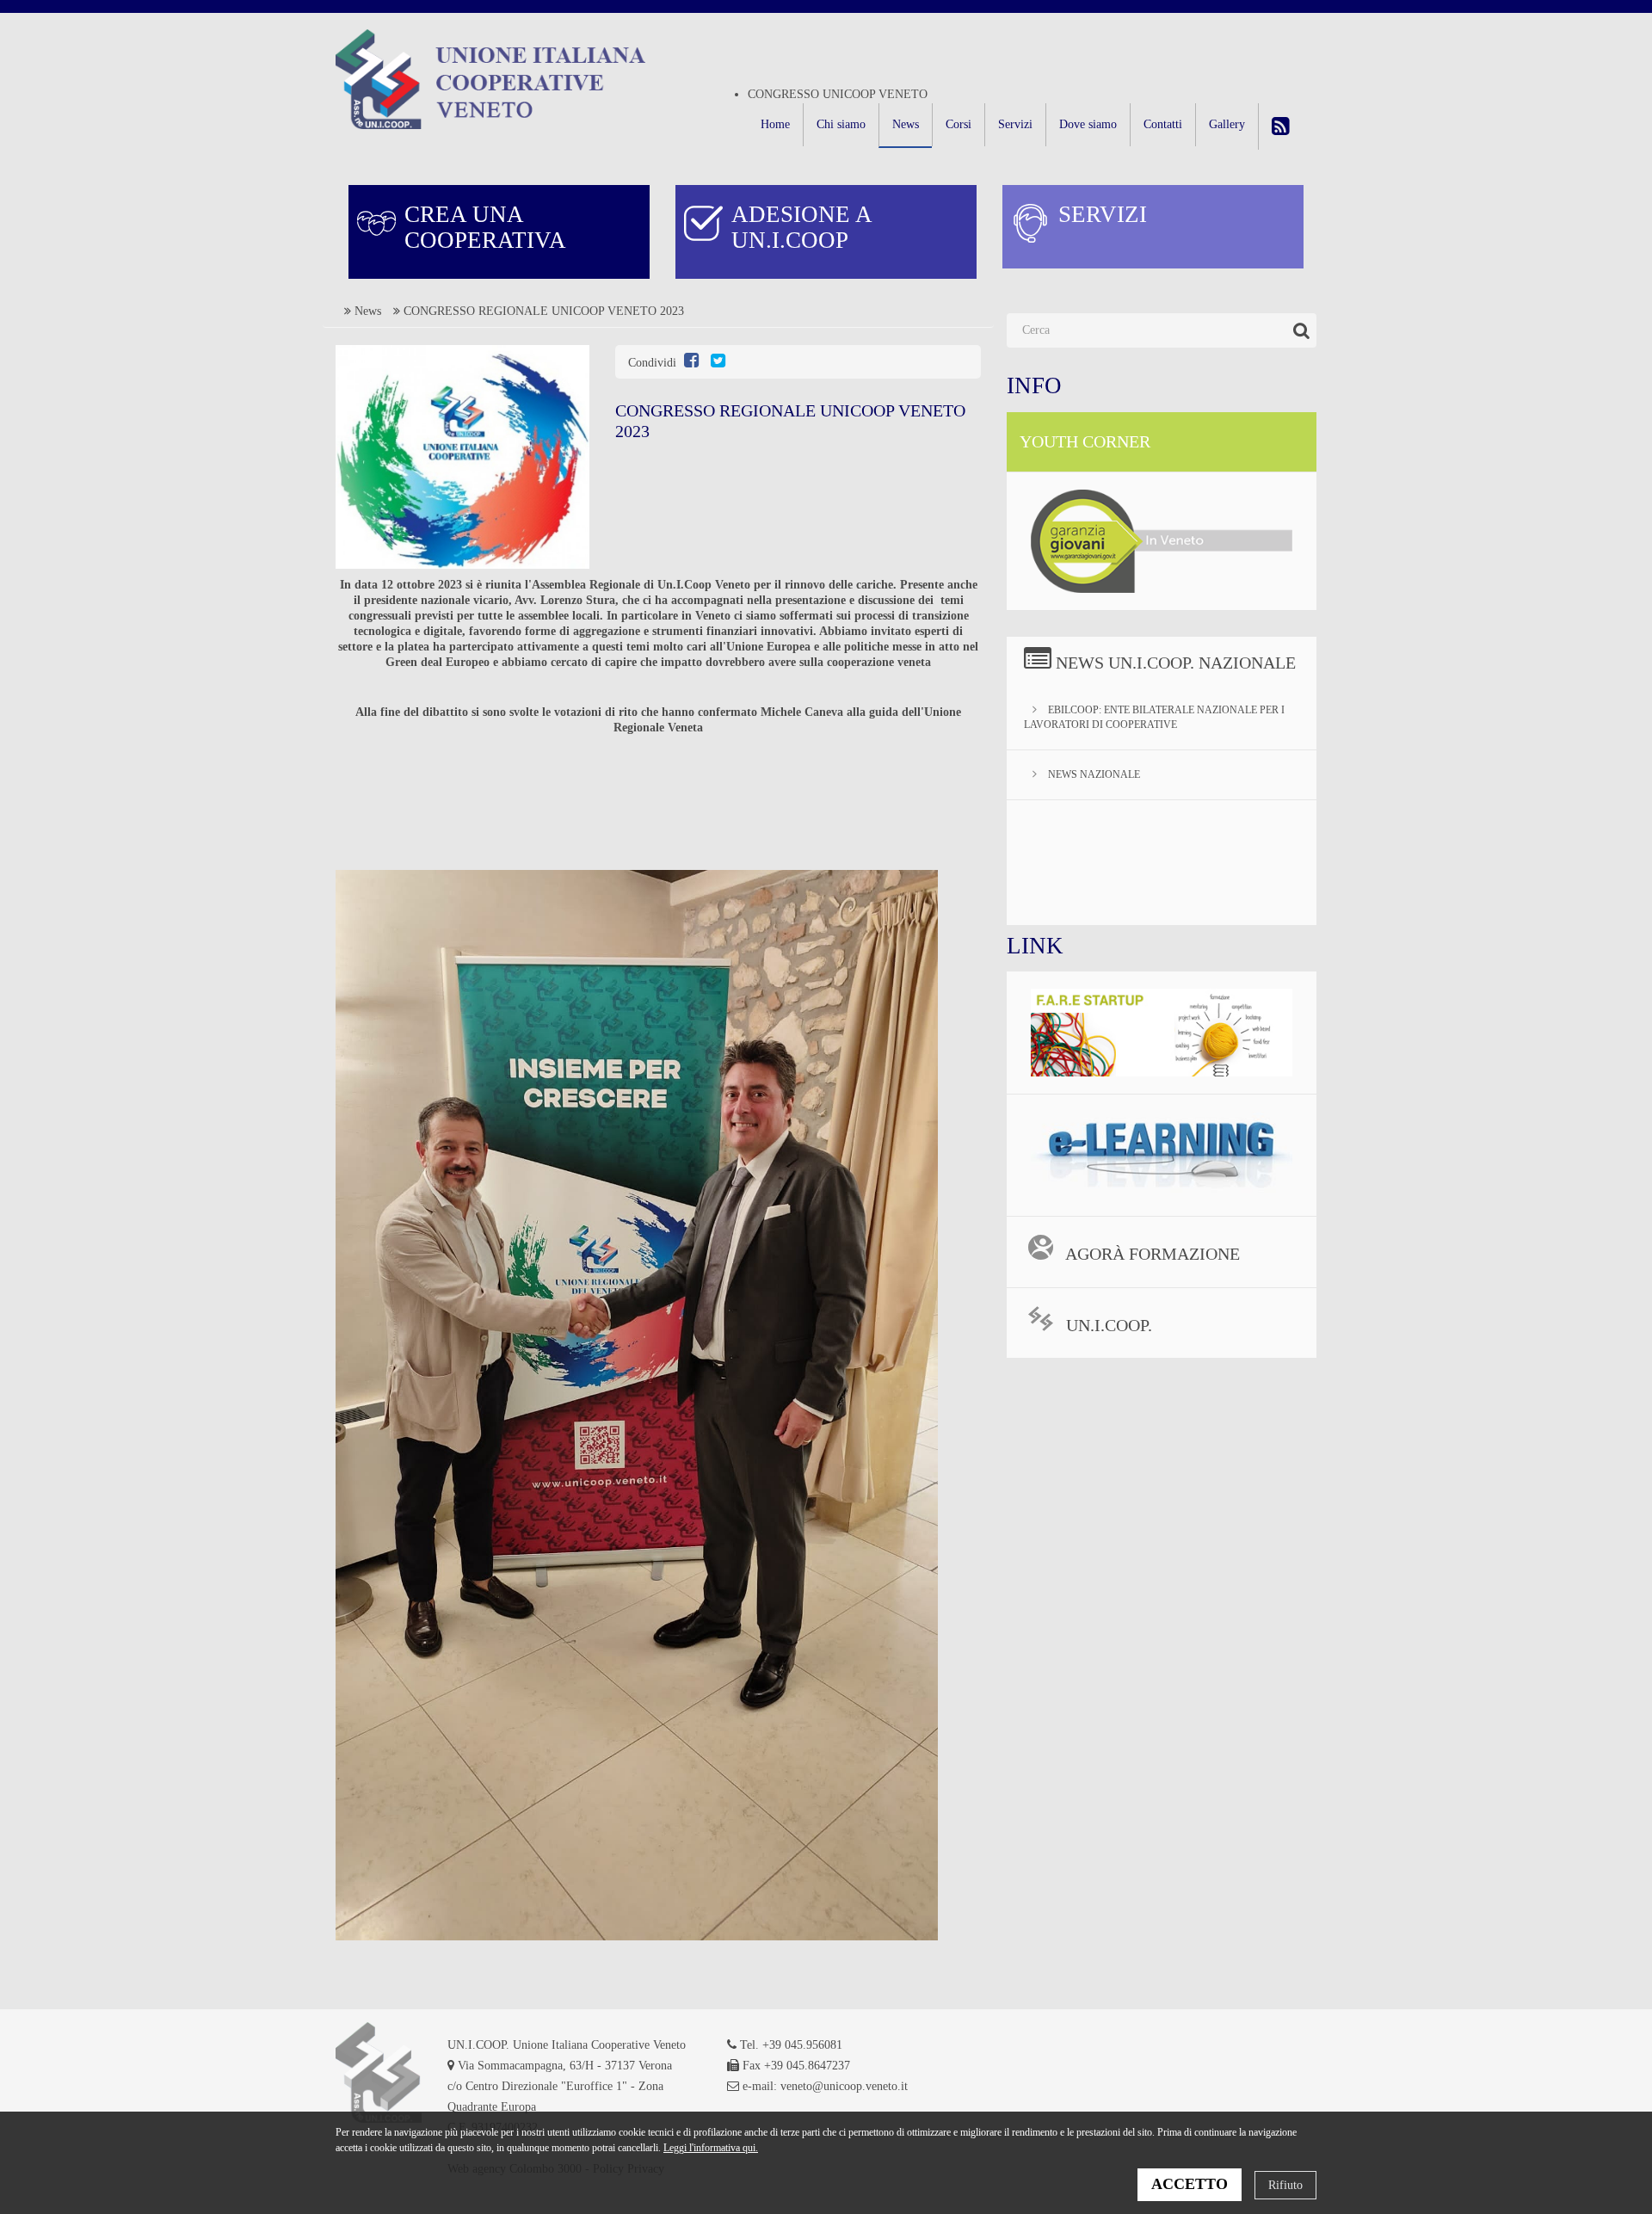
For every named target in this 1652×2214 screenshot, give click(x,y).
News (906, 124)
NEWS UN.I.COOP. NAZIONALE (1176, 663)
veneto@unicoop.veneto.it (844, 2086)
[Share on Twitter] (718, 363)
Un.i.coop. (1107, 1325)
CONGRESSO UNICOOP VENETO (838, 94)
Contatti (1163, 124)
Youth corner (1085, 441)
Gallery (1227, 124)
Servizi (1015, 124)
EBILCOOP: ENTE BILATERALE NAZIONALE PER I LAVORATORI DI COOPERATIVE (1154, 717)
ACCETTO (1190, 2184)
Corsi (959, 124)
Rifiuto (1285, 2185)
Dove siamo (1088, 124)
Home (775, 124)
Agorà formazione (1151, 1254)
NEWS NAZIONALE (1093, 774)
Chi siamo (841, 124)
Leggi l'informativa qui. (711, 2148)
